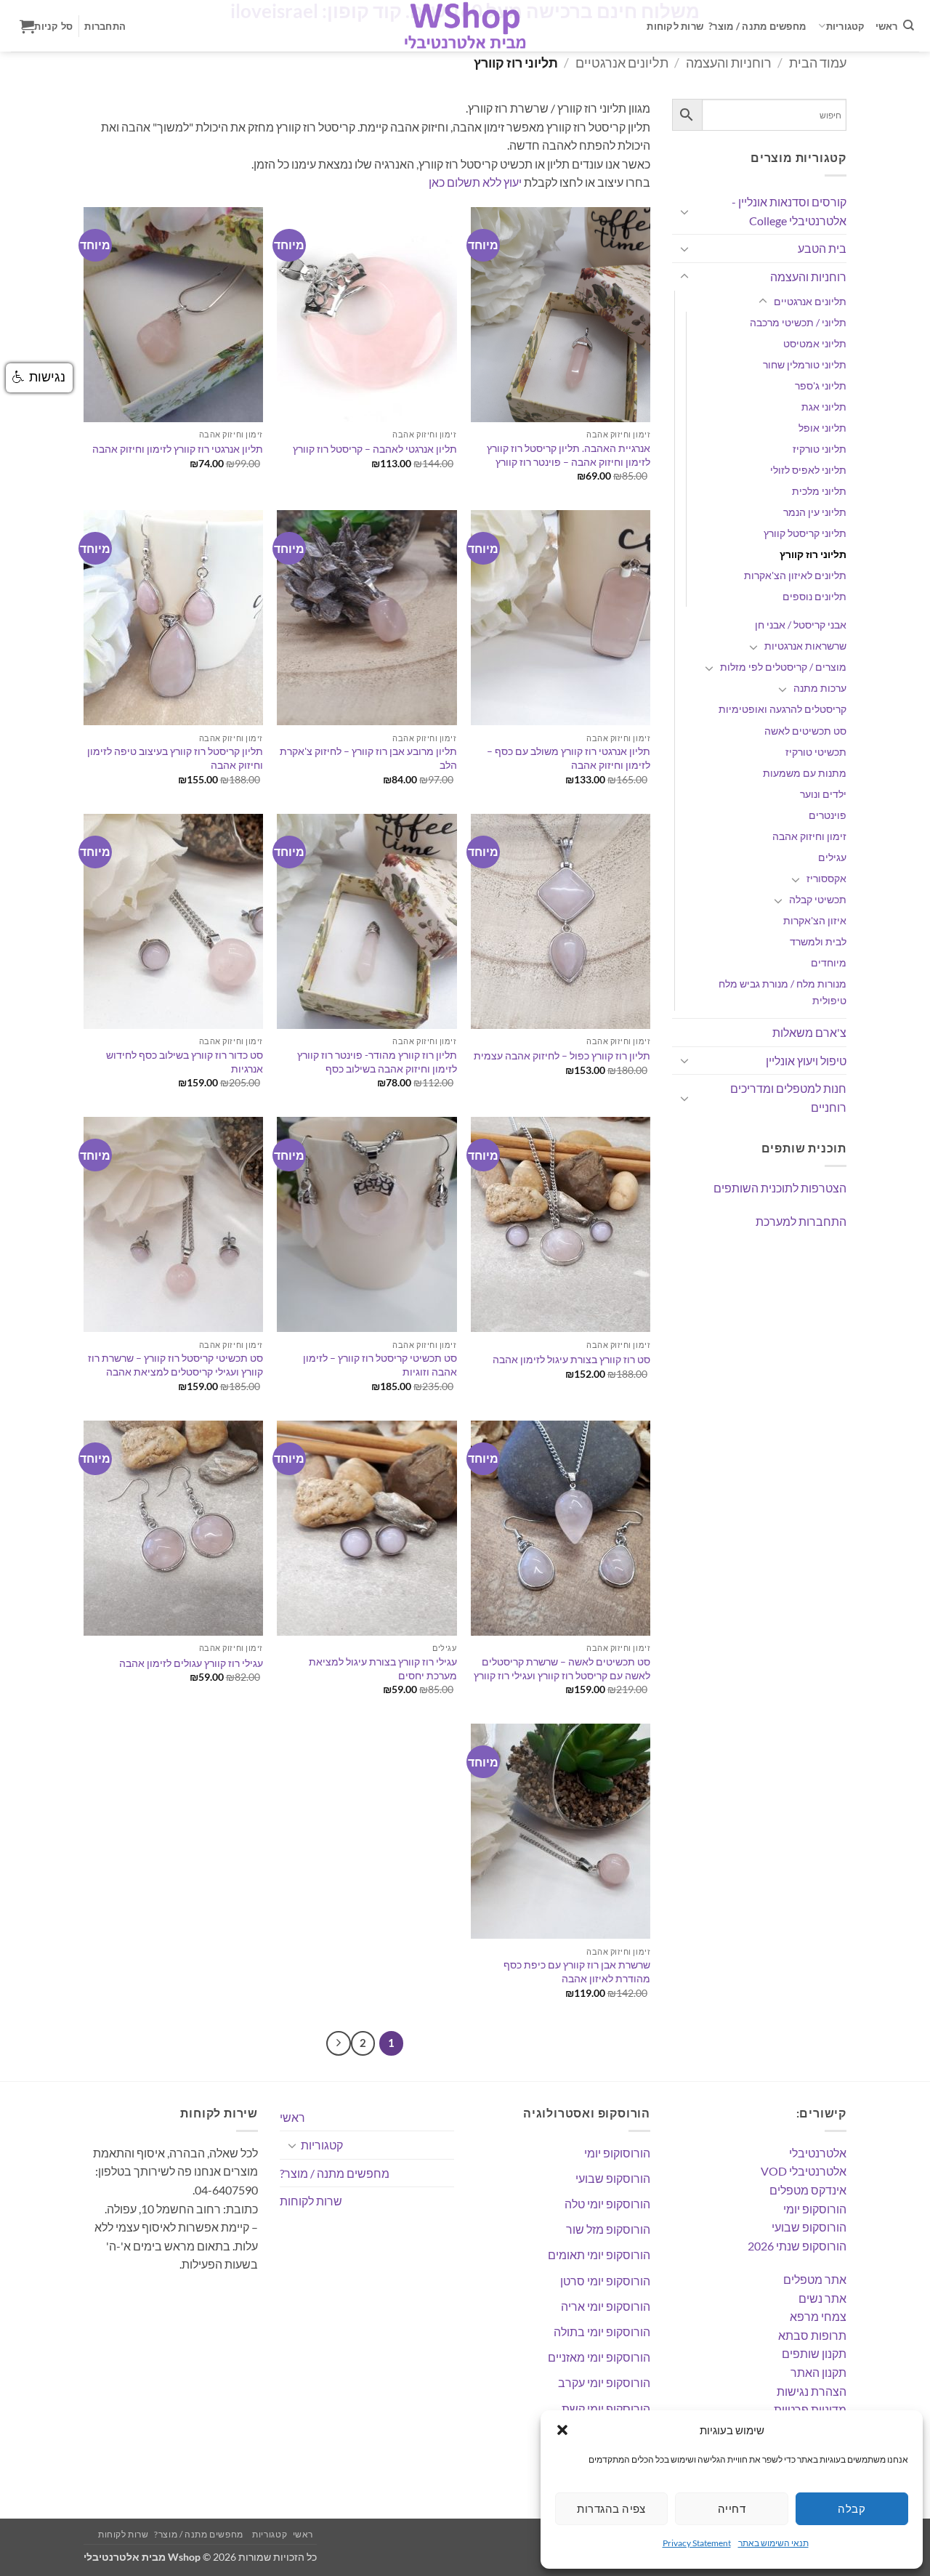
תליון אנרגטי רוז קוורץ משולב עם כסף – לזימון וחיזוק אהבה (569, 758)
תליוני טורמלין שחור (805, 364)
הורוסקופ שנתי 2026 (797, 2246)
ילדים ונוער (823, 794)
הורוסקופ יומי (815, 2209)
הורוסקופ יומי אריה (606, 2306)
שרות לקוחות (675, 26)
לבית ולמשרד (818, 941)
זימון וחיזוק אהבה (809, 836)
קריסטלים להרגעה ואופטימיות (783, 709)
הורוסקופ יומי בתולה (602, 2331)
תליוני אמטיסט (815, 343)
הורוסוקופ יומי (617, 2153)
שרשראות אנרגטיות (805, 646)
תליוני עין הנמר (815, 512)
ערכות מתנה (820, 688)
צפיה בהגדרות (611, 2508)
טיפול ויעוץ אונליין (806, 1061)
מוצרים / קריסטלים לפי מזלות (783, 667)
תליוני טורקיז (820, 449)
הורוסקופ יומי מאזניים (599, 2357)
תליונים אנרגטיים (622, 62)
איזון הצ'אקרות (815, 920)
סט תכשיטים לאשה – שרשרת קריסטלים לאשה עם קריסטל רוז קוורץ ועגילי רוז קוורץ (562, 1668)
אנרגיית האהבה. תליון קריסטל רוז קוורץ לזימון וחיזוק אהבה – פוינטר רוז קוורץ (569, 455)
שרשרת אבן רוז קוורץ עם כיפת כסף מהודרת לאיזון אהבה (577, 1971)
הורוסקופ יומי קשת (606, 2409)
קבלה (852, 2508)
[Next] (339, 2043)
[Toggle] (684, 211)
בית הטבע (822, 248)
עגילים (832, 857)
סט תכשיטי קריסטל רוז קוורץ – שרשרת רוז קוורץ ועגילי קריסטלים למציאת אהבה (175, 1365)
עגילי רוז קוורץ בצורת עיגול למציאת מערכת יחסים (383, 1668)
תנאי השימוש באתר (773, 2543)
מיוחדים (829, 962)
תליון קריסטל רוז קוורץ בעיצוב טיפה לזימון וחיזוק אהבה (175, 758)
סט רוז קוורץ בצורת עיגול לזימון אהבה (571, 1359)
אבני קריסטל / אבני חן (801, 625)
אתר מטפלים (815, 2279)
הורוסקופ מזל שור (608, 2229)
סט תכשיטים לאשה (805, 731)
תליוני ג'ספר (821, 385)
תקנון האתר (818, 2372)
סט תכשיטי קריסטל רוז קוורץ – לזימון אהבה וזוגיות (380, 1365)
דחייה (732, 2508)
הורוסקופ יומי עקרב (604, 2382)
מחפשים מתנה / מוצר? (757, 26)
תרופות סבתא (812, 2335)
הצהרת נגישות (812, 2391)
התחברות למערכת (801, 1221)
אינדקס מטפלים (808, 2190)
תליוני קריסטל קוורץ (805, 533)
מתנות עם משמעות (805, 773)
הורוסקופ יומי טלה (607, 2204)
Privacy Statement (697, 2543)
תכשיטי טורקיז (816, 752)
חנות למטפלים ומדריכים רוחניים (788, 1098)
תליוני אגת (824, 407)
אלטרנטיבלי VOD (804, 2171)
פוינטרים (828, 815)
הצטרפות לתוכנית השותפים (780, 1188)
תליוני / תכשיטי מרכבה (798, 322)
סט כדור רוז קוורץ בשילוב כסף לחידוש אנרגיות (185, 1062)
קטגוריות (846, 26)
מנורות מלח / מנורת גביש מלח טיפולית (783, 992)
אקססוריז (826, 878)
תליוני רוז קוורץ (813, 554)
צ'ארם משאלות (809, 1032)
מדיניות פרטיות (810, 2409)
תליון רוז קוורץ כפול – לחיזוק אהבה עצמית (562, 1055)
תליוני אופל (822, 428)
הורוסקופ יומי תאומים (599, 2254)
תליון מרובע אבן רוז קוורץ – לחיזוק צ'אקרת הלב (368, 758)
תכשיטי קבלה (818, 899)
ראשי (887, 26)
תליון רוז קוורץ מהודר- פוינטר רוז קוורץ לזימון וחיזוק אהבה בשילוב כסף (377, 1062)
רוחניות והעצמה (729, 62)
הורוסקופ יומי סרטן (605, 2281)
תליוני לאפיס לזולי (808, 470)
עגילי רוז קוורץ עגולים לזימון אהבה (191, 1663)
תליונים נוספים (814, 596)
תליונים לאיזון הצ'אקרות (795, 575)
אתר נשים (822, 2298)
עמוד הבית (818, 62)
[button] (562, 2430)
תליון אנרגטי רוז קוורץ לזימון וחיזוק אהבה (178, 449)
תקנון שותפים (814, 2353)
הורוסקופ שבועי (809, 2227)
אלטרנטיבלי (818, 2153)
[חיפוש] (909, 25)
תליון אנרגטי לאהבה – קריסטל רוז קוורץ (375, 449)
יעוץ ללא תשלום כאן (475, 182)
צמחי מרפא (818, 2316)
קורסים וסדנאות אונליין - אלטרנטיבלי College (789, 211)
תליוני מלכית (819, 491)
